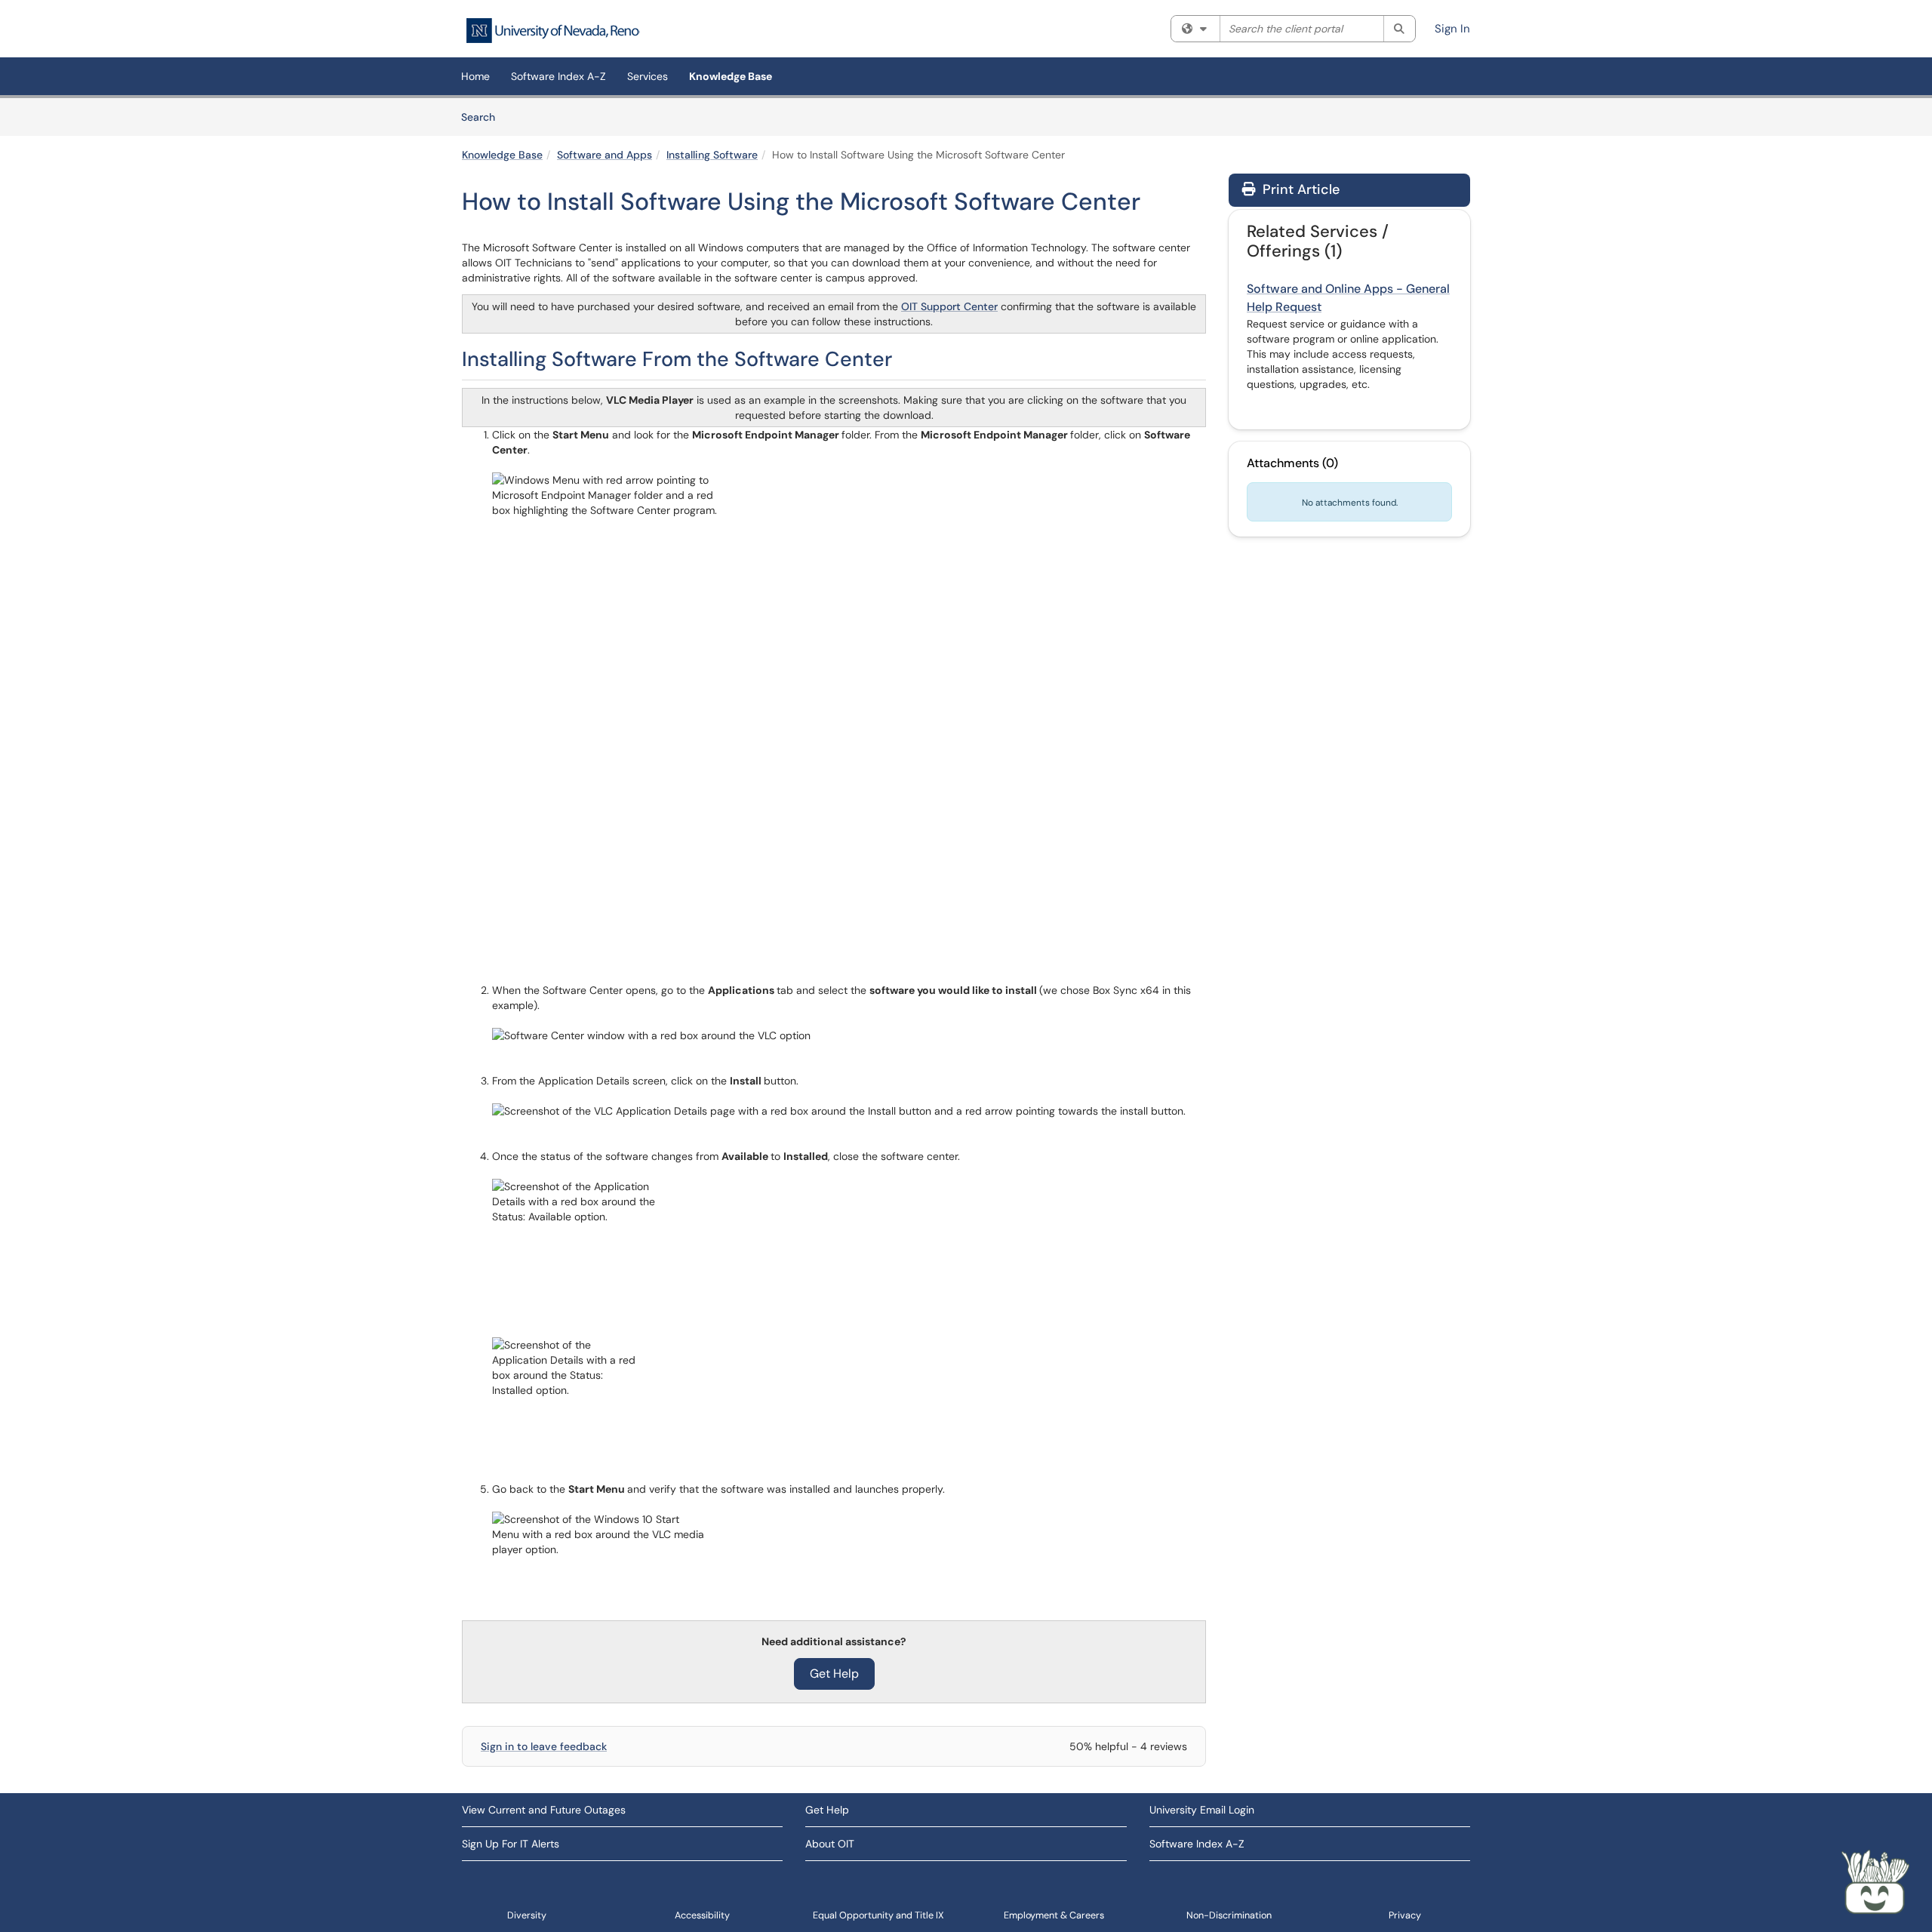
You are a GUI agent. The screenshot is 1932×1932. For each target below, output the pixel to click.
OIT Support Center (949, 306)
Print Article (1299, 189)
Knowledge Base (731, 76)
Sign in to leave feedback (544, 1746)
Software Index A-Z (558, 76)
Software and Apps (605, 155)
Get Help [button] (834, 1674)
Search (483, 117)
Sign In (1452, 29)
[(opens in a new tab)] (552, 31)
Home (475, 76)
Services (648, 76)
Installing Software (712, 155)
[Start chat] (1875, 1883)
